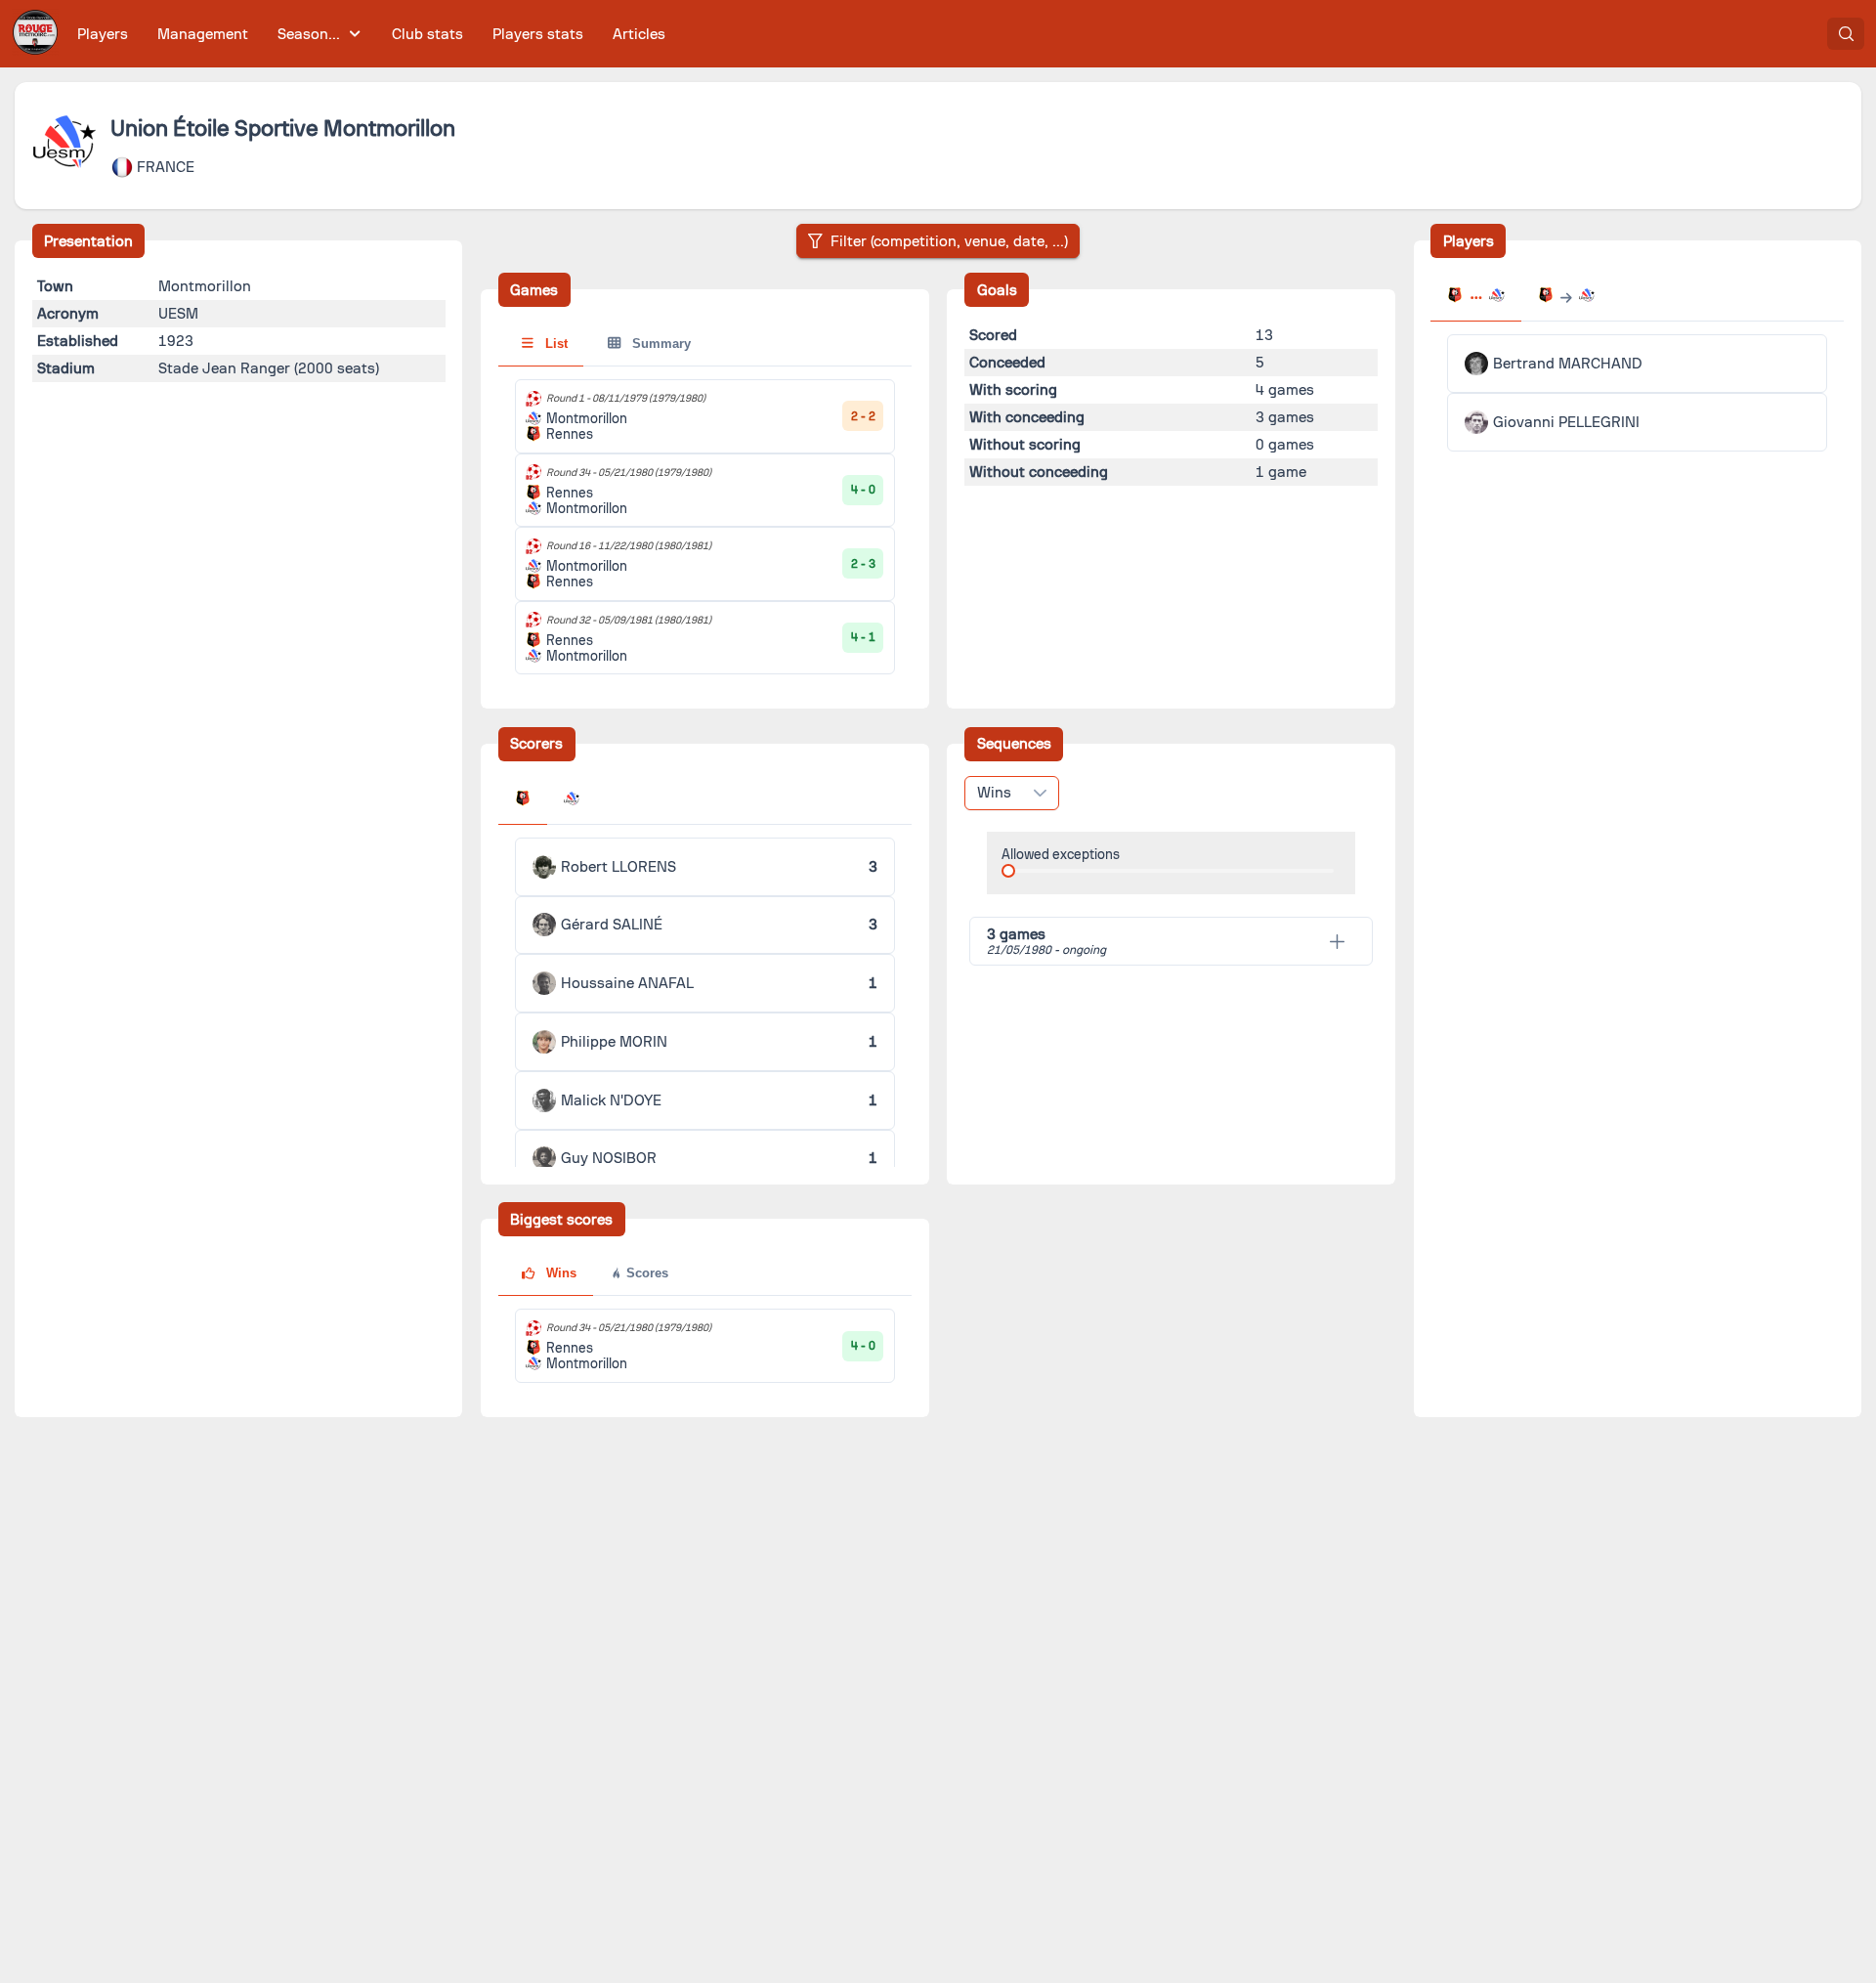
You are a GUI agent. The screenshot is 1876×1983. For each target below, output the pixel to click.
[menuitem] (103, 34)
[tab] (523, 800)
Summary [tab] (660, 344)
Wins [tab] (559, 1273)
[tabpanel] (705, 527)
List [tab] (554, 344)
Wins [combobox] (994, 793)
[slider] (1008, 871)
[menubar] (371, 34)
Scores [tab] (645, 1273)
